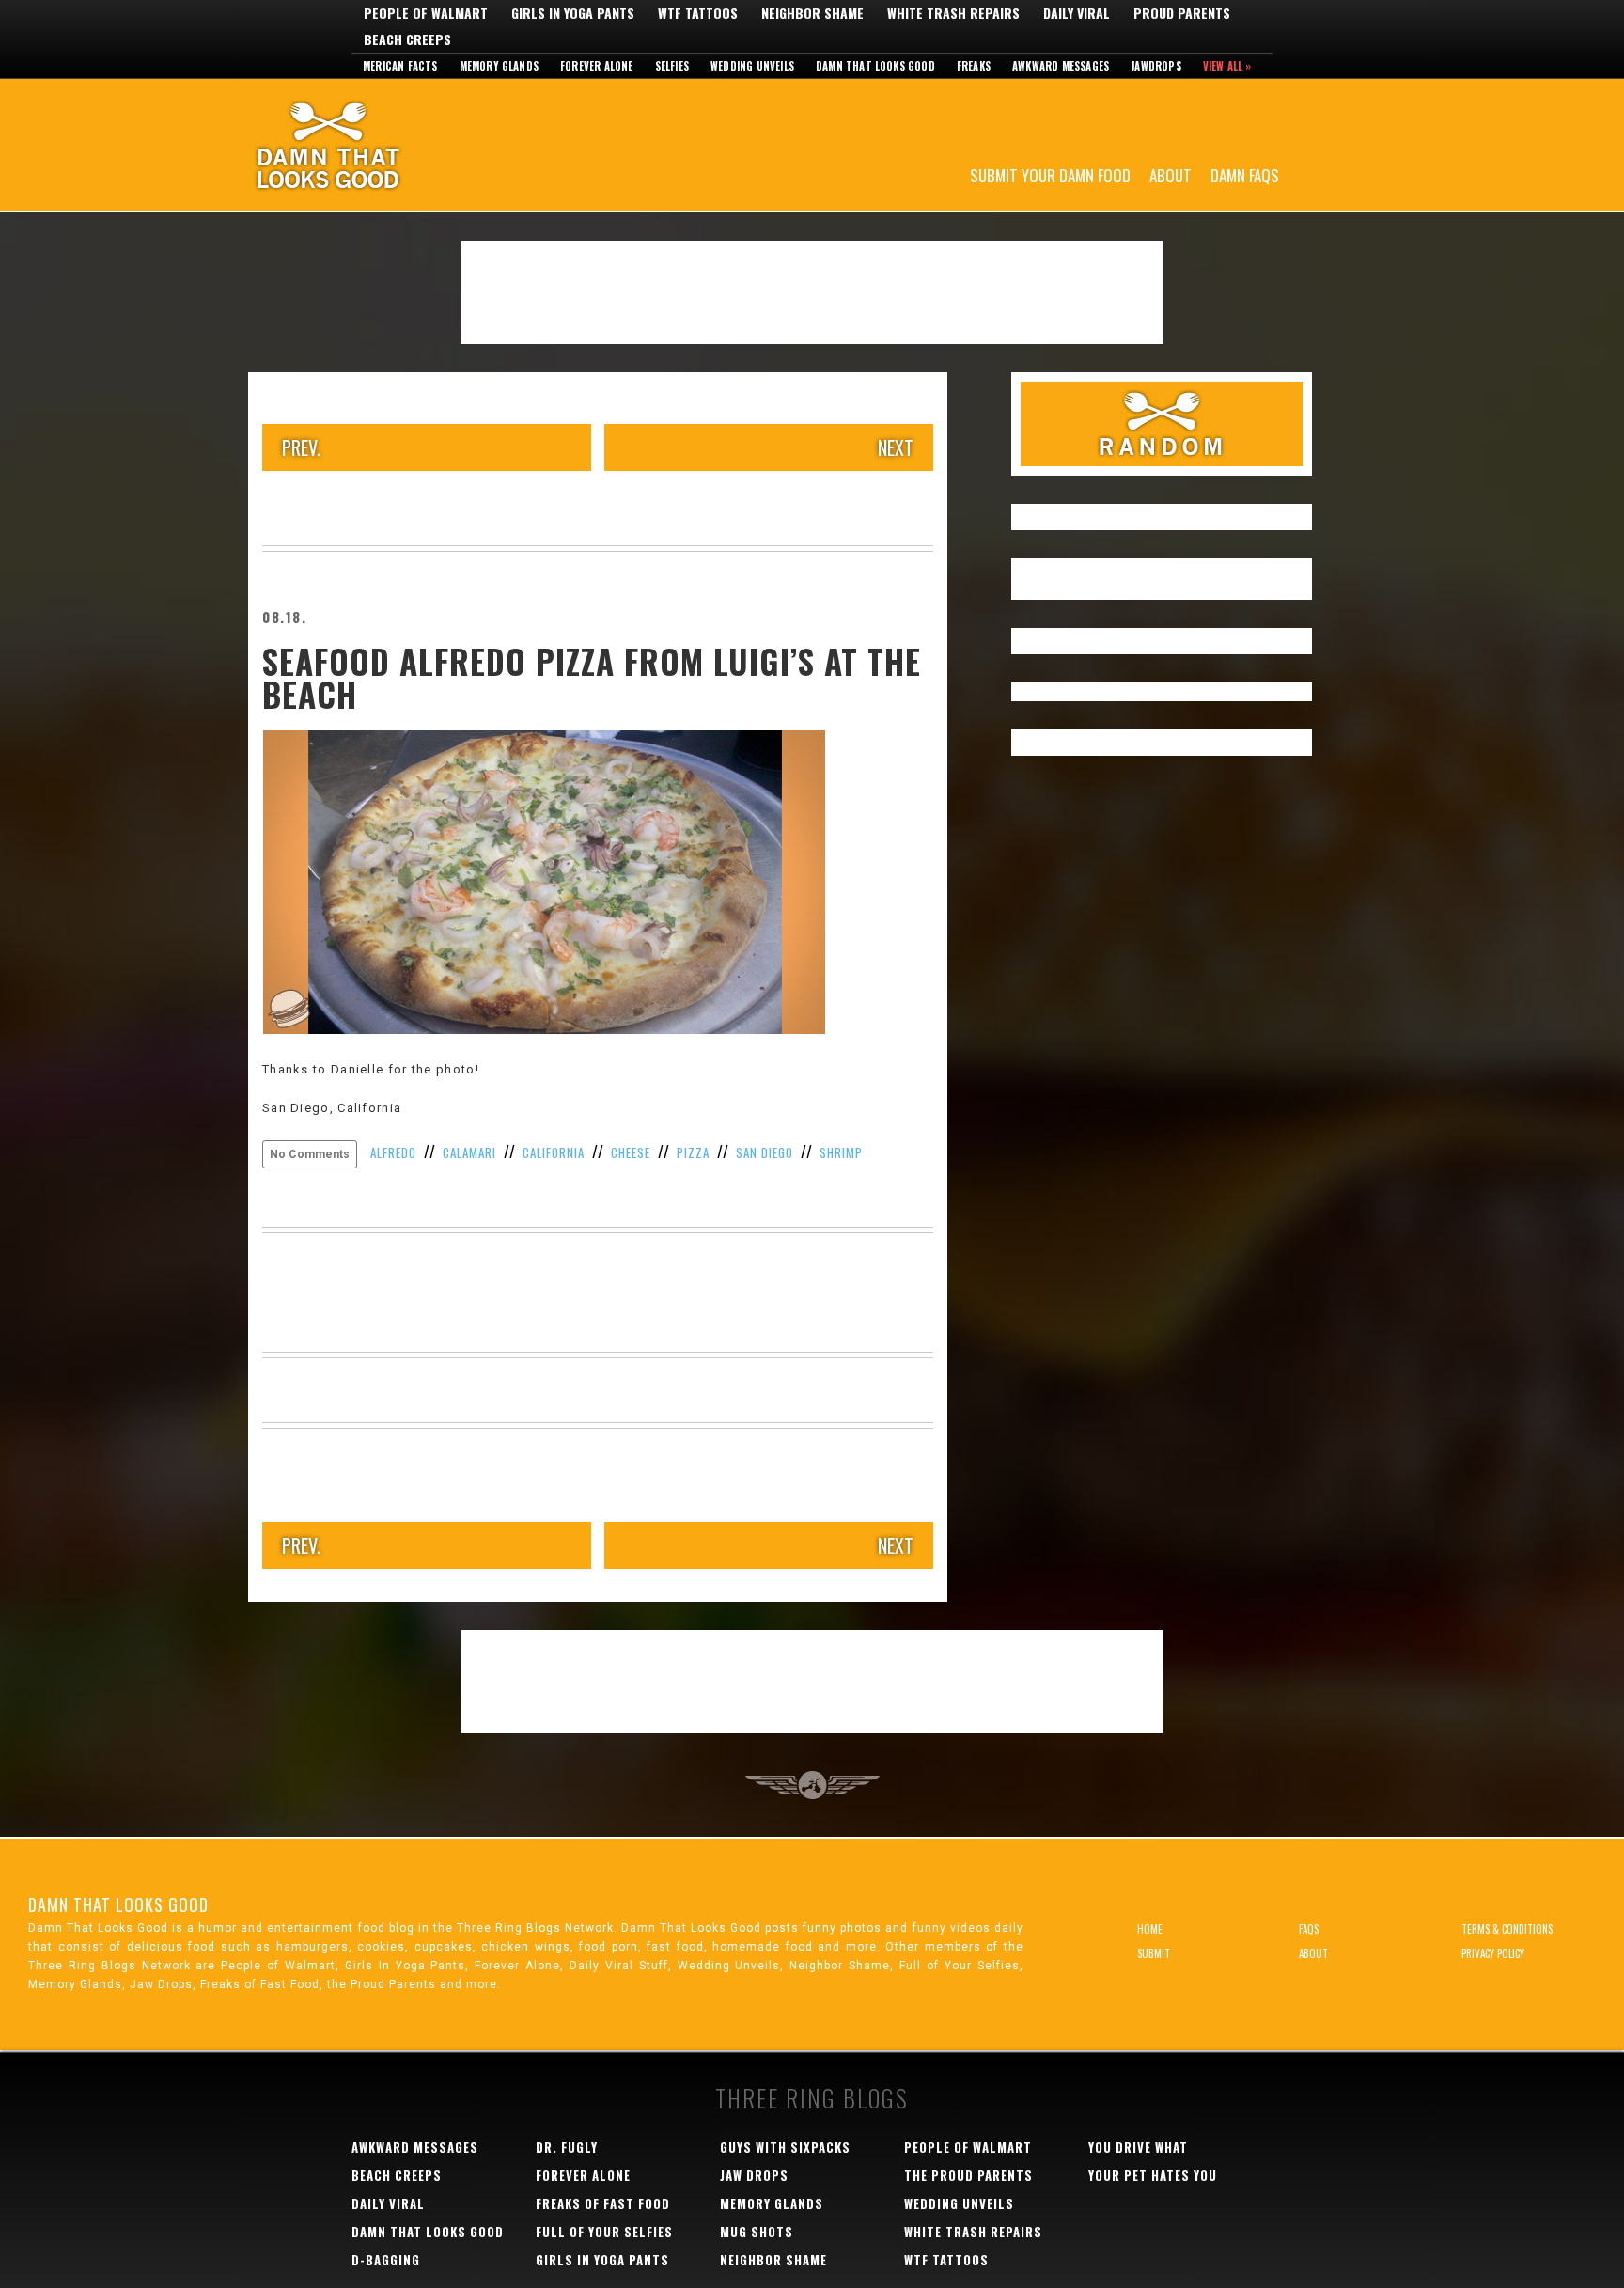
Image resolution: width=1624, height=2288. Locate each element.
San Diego (765, 1152)
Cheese (631, 1152)
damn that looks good (428, 2232)
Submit (1154, 1953)
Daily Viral (1077, 13)
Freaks (974, 66)
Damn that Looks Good (875, 66)
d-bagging (386, 2260)
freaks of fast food (603, 2203)
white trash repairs (973, 2232)
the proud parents (968, 2175)
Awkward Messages (1061, 66)
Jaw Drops (754, 2175)
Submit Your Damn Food (1050, 174)
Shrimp (841, 1152)
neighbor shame (773, 2260)
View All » (1227, 66)
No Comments (310, 1154)
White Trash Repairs (953, 13)
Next (896, 447)
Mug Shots (757, 2232)
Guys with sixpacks (785, 2147)
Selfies (672, 66)
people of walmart (968, 2147)
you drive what (1138, 2147)
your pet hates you (1153, 2175)
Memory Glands (500, 66)
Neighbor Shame (812, 13)
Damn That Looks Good (361, 145)
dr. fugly (567, 2147)
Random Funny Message (1162, 424)
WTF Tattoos (698, 13)
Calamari (469, 1152)
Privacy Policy (1493, 1953)
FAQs (1309, 1929)
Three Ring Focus (812, 1785)
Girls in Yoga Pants (573, 13)
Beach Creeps (407, 39)
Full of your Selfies (604, 2232)
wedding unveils (959, 2203)
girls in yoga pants (602, 2260)
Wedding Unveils (752, 66)
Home (1150, 1929)
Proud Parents (1182, 13)
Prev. (301, 447)
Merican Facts (400, 66)
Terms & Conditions (1507, 1929)
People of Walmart (426, 13)
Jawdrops (1156, 66)
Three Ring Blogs (812, 2098)
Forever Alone (597, 66)
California (554, 1152)
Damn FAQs (1245, 174)
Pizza (693, 1152)
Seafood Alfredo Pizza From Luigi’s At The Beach (592, 677)
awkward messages (415, 2147)
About (1171, 174)
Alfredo (393, 1152)
